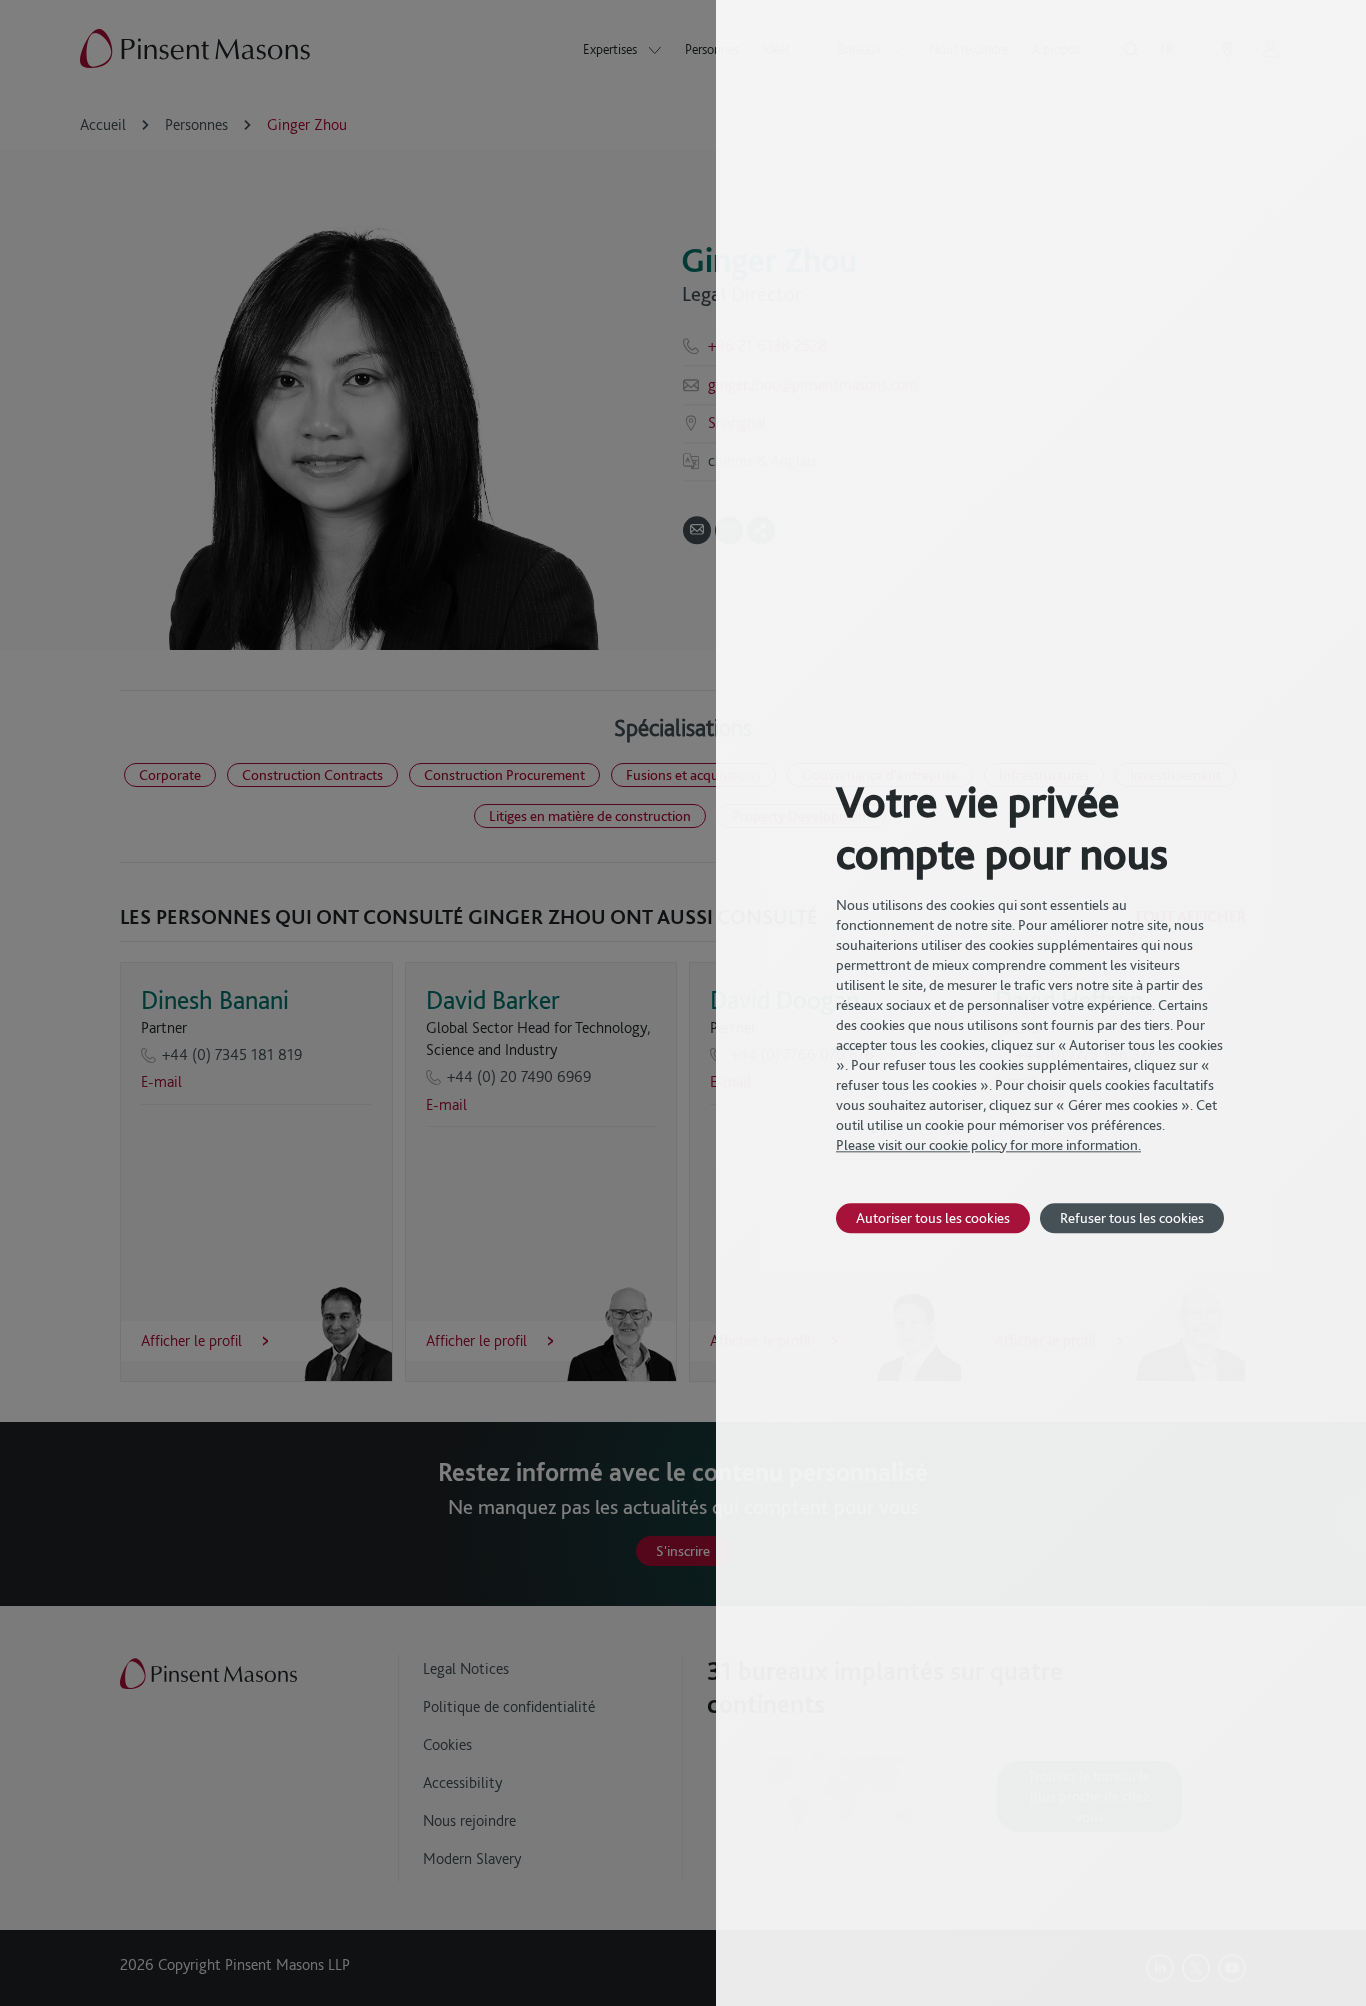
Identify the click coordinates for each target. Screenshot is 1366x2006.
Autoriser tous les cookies (933, 1217)
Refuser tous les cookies (1132, 1217)
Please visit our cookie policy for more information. (988, 1145)
